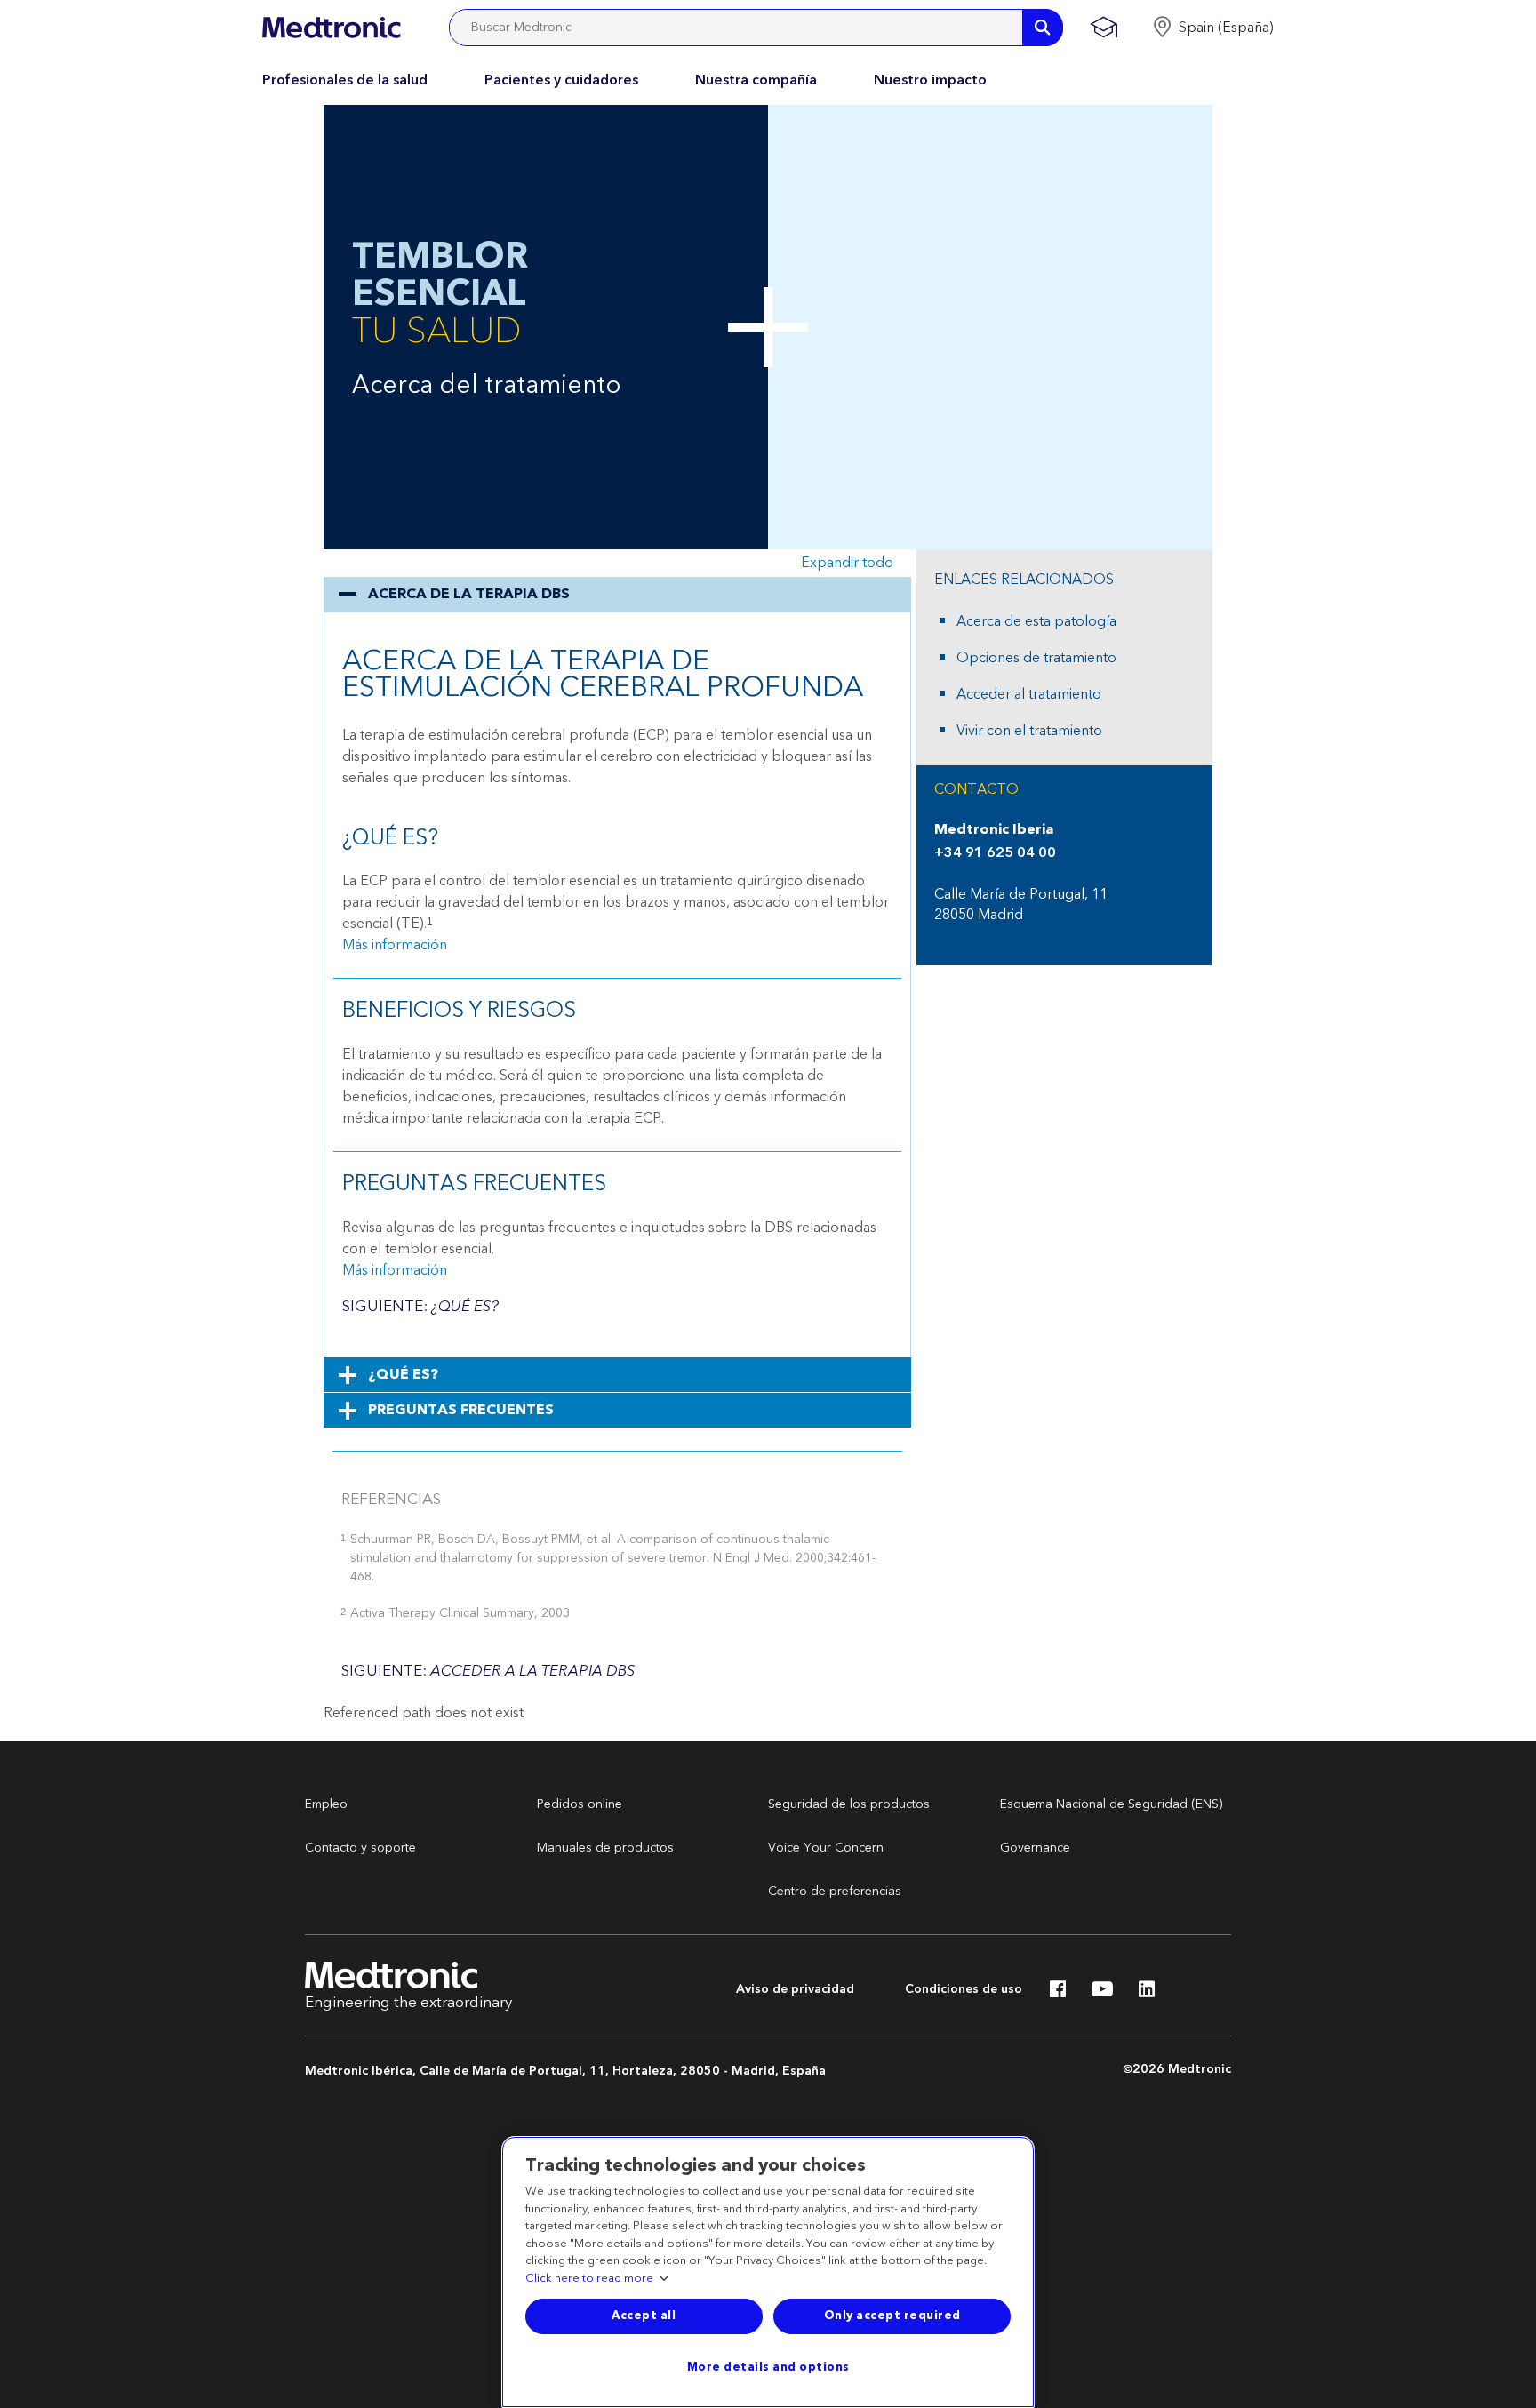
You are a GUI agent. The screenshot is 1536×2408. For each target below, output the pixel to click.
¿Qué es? (403, 1374)
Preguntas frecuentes (461, 1410)
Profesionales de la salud (345, 80)
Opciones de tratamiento (1036, 658)
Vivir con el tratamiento (1029, 731)
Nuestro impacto (930, 80)
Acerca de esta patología (1036, 621)
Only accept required (892, 2316)
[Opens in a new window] (1058, 1994)
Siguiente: (420, 1307)
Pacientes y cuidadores (561, 80)
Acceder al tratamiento (1029, 694)
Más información (395, 945)
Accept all (644, 2316)
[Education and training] (1104, 28)
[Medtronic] (331, 28)
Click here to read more (589, 2279)
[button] (1213, 28)
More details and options (768, 2367)
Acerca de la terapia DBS (469, 594)
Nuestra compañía (756, 80)
